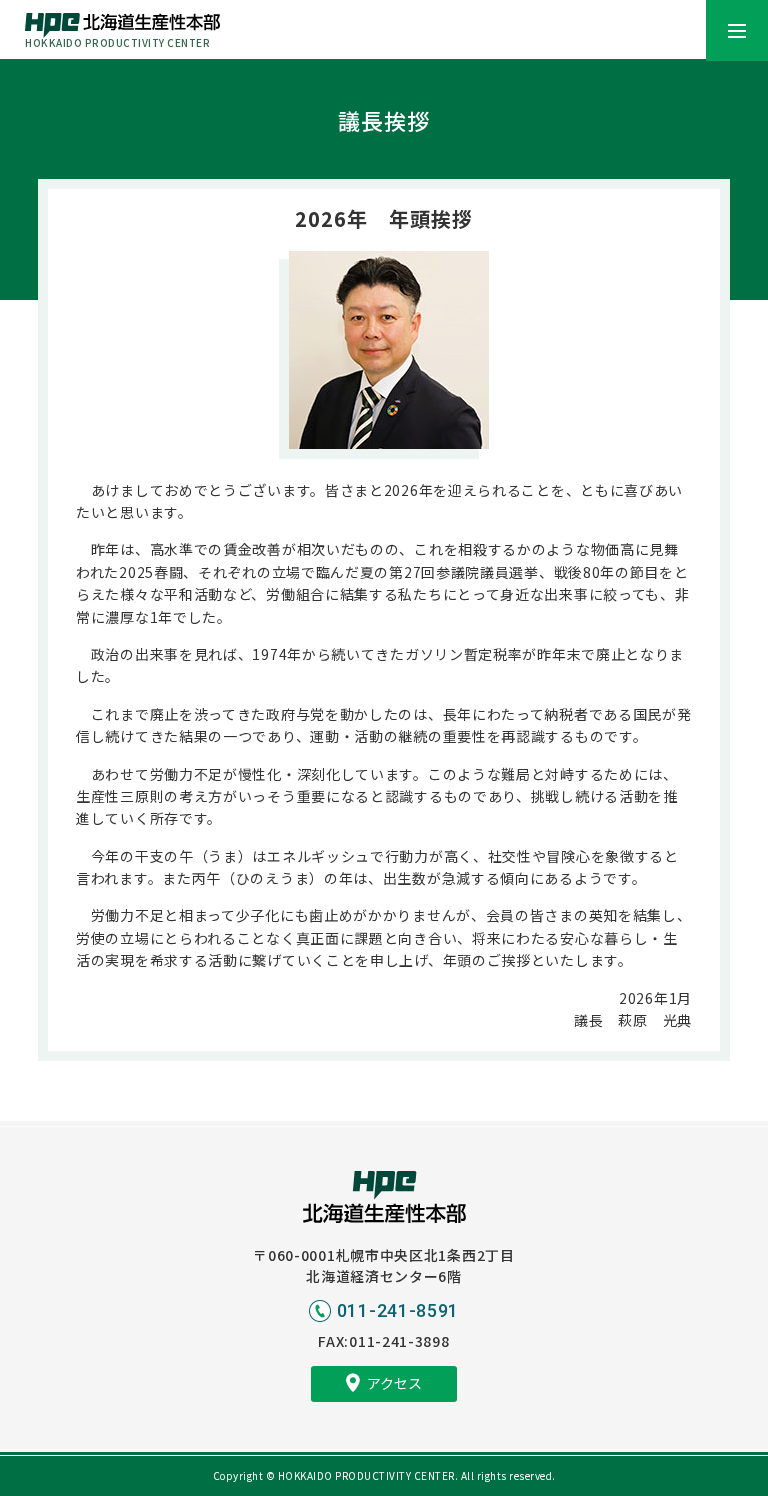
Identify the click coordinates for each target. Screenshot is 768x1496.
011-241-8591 (398, 1310)
